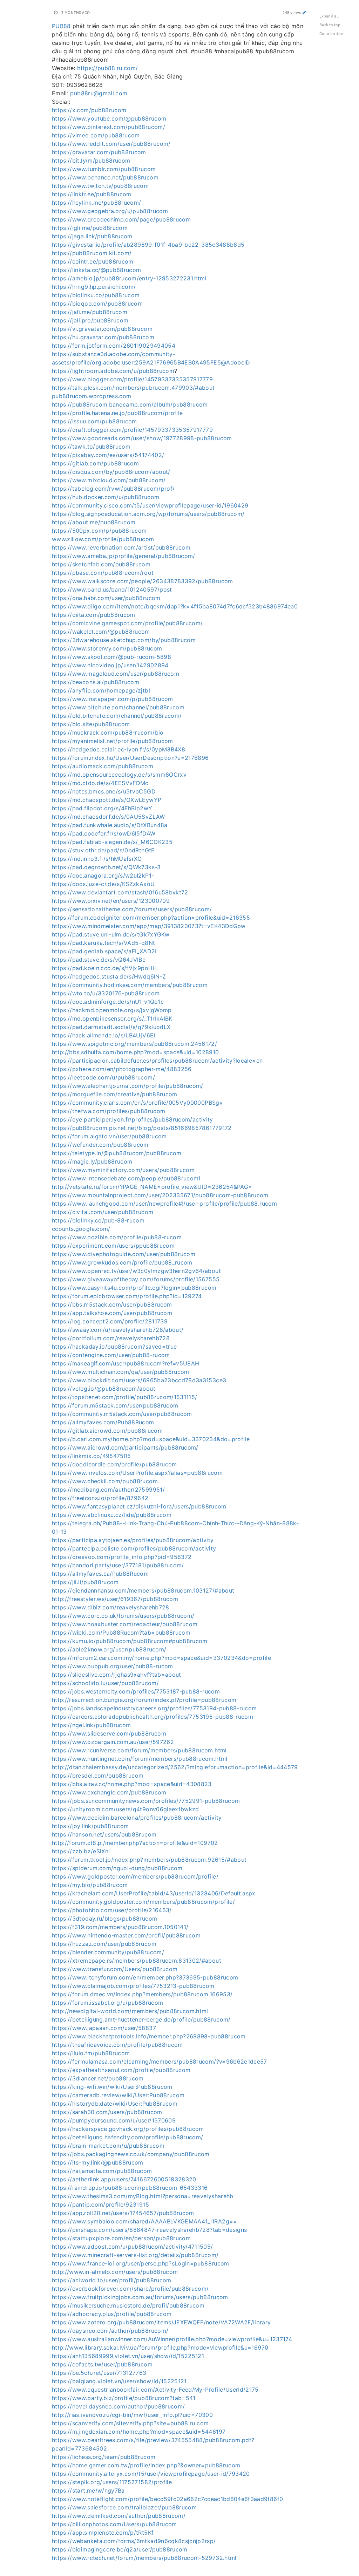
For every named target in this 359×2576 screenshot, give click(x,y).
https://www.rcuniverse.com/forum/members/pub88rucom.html (139, 1750)
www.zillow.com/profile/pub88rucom (103, 539)
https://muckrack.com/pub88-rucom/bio (108, 732)
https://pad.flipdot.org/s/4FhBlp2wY (102, 808)
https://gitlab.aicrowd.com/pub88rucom (107, 1431)
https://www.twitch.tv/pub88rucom (100, 186)
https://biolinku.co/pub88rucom (96, 295)
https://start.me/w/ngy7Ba (88, 2490)
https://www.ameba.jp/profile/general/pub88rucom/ (124, 556)
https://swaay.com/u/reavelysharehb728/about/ (118, 1330)
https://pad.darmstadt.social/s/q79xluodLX (111, 1027)
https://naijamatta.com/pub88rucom (102, 2171)
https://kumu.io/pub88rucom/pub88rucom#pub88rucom (130, 1641)
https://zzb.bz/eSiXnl (81, 1851)
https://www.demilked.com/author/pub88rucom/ (119, 2516)
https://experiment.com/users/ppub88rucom (113, 1246)
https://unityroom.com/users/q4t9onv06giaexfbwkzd (126, 1809)
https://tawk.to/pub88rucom (91, 447)
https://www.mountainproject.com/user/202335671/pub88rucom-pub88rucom (160, 1195)
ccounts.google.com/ (81, 1229)
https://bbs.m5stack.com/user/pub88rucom (112, 1304)
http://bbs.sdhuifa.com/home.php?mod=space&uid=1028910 (136, 1052)
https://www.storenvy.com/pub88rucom (107, 648)
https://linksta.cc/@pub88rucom (97, 270)
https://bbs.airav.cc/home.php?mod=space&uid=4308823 (132, 1784)
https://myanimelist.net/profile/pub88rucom (113, 741)
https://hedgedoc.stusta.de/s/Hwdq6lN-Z (109, 976)
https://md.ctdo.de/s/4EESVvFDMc (100, 783)
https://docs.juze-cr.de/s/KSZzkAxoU (103, 884)
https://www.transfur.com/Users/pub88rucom (115, 1969)
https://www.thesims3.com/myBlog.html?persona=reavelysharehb (143, 2196)
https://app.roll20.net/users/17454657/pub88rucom (123, 2213)
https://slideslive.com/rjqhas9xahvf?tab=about (117, 1675)
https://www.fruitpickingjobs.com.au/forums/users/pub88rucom (140, 2297)
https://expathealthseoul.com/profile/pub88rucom (121, 2070)
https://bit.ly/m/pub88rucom (91, 161)
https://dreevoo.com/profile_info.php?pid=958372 (122, 1557)
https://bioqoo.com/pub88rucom (97, 304)
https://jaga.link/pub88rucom (92, 236)
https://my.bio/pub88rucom (90, 1885)
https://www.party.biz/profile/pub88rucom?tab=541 (124, 2398)
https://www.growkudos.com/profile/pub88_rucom (122, 1262)
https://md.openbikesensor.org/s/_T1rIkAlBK (112, 1018)
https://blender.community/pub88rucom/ (108, 1952)
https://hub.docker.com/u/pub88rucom (106, 497)
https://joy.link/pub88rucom (90, 1826)
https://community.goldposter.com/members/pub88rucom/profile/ (143, 1902)
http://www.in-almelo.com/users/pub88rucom (115, 2272)
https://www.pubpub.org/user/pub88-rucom (113, 1666)
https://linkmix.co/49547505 (91, 1456)
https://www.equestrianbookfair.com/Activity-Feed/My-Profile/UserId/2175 (155, 2390)
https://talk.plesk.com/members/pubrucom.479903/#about (133, 388)
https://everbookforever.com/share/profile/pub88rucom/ (130, 2289)
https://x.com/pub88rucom (89, 110)
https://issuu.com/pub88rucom (94, 421)
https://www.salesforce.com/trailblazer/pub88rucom (124, 2507)
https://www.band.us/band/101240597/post (112, 590)
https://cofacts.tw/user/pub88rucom (102, 2364)
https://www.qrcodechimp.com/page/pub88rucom (121, 219)
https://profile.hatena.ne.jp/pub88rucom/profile (117, 413)
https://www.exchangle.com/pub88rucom (109, 1792)
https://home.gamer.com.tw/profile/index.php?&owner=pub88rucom (146, 2465)
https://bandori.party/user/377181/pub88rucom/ (118, 1565)
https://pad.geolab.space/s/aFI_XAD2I (104, 951)
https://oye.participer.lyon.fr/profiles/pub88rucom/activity (133, 1119)
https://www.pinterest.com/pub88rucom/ (109, 127)
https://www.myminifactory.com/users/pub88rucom (123, 1170)
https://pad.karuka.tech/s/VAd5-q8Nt (103, 943)
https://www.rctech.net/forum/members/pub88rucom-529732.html (144, 2558)
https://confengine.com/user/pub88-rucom (111, 1355)
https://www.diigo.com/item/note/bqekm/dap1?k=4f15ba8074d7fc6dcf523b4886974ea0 (175, 606)
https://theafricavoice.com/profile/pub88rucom (117, 2045)
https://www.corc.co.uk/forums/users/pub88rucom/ (123, 1616)
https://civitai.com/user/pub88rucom (103, 1212)
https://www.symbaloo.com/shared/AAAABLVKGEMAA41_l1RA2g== (145, 2221)
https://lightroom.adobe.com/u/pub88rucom (113, 371)
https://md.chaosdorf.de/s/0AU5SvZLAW (109, 817)
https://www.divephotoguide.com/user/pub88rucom (124, 1254)
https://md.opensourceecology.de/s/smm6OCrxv (119, 775)
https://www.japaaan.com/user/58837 (104, 2028)
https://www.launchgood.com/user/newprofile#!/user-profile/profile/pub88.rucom (164, 1204)
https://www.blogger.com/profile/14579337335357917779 (132, 379)
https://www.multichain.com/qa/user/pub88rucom (121, 1372)
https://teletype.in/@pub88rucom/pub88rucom (117, 1153)
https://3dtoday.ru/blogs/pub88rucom (104, 1919)
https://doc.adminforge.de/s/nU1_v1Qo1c (108, 1002)
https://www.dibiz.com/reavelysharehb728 (111, 1607)
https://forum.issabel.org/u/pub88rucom (107, 2003)
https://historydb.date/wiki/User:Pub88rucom (115, 2104)
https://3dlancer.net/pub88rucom (98, 2078)
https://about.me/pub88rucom (94, 522)
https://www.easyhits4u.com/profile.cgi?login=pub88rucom (134, 1288)
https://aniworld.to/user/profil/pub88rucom (112, 2280)
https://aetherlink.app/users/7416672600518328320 (124, 2179)
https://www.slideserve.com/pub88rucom (109, 1733)
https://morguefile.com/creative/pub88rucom (115, 1094)
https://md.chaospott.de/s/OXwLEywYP (107, 800)
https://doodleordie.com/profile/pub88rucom (114, 1464)
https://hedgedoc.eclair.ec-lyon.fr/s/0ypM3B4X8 (118, 749)
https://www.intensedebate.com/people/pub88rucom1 (126, 1178)
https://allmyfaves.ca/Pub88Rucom (100, 1574)
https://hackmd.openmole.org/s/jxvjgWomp (112, 1010)
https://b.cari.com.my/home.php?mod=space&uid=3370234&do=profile (151, 1439)
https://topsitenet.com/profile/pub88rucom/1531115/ (125, 1397)
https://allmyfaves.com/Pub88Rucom (103, 1422)
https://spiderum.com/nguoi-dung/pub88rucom (117, 1868)
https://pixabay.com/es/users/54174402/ (108, 455)
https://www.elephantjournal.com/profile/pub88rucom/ (128, 1086)
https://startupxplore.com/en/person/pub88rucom (121, 2238)
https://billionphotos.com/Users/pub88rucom (114, 2524)
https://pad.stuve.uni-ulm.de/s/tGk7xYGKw (111, 934)
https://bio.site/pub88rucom (91, 724)
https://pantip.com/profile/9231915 (100, 2204)
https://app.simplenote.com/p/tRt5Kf (103, 2533)
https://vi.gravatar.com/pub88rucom (102, 329)
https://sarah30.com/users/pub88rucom (107, 2112)
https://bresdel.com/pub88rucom (98, 1776)
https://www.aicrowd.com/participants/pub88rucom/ (125, 1447)
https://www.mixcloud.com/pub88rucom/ (109, 480)
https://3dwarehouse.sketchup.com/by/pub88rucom (124, 640)
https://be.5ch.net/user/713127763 (99, 2373)
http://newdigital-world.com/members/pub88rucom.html (130, 2011)
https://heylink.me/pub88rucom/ (97, 203)
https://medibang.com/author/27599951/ (108, 1490)
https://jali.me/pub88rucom (90, 312)
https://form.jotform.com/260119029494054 (114, 346)
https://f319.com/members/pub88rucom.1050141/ (120, 1927)
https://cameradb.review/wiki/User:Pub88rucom (118, 2095)
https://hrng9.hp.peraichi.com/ (94, 287)
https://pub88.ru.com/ (107, 68)
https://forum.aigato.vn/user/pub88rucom (109, 1136)
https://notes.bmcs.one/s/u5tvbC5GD (104, 791)
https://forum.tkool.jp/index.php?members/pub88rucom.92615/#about (149, 1860)
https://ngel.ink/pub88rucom (91, 1725)
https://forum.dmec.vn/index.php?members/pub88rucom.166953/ (142, 1994)
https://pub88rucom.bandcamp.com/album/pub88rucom (130, 404)
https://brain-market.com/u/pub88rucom (108, 2146)
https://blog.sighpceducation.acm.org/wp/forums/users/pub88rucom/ (148, 514)
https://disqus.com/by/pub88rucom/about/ (111, 472)
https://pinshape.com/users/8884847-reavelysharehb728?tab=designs (149, 2230)
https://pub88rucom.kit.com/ (92, 253)
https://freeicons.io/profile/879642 (100, 1498)
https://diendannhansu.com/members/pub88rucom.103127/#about (143, 1590)
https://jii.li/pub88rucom (85, 1582)
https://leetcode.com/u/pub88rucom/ (103, 1077)
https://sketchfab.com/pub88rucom (101, 564)
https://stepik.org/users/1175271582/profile (112, 2482)
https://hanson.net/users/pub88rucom (104, 1834)
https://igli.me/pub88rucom (90, 228)
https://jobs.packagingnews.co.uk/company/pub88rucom (131, 2154)
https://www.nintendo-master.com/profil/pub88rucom (126, 1935)
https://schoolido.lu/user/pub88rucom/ (105, 1683)
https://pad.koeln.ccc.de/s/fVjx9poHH (104, 968)
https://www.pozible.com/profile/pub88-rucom (117, 1237)
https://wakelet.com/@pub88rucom (101, 632)
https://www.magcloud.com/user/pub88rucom (116, 674)
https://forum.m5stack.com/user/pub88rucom (115, 1405)
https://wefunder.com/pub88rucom (100, 1145)
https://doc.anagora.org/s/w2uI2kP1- (103, 875)
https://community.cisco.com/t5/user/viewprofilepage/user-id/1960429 (150, 505)
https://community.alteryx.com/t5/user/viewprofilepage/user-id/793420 (151, 2474)
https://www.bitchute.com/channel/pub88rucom (118, 707)
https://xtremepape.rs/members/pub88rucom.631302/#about (137, 1961)
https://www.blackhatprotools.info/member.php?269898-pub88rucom (149, 2036)
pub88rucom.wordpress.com (92, 396)
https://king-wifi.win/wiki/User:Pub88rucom (112, 2087)
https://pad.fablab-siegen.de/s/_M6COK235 (112, 842)
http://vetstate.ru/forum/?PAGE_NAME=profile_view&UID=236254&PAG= (152, 1187)
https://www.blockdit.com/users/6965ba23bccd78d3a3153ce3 (139, 1380)
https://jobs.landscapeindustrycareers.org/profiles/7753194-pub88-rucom (154, 1708)
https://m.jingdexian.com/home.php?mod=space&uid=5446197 (139, 2432)
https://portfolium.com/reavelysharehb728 (111, 1338)
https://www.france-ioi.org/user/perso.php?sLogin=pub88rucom (141, 2263)
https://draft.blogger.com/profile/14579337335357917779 (132, 430)
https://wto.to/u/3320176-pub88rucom (106, 993)
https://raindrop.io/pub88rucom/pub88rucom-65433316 (130, 2188)
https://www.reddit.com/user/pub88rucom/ (111, 144)
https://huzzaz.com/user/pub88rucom (104, 1944)
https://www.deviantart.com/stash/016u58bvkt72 (120, 892)
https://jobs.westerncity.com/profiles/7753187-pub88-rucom (136, 1691)
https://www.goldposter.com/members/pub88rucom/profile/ (135, 1876)
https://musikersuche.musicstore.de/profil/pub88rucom (128, 2305)
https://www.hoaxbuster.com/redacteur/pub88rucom (125, 1624)
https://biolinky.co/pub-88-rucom (98, 1220)
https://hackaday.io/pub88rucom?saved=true (114, 1347)
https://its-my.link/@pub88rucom (98, 2162)
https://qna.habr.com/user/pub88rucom (106, 598)
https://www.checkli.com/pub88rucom (105, 1481)
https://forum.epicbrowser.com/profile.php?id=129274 (127, 1296)
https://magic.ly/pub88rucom (92, 1161)
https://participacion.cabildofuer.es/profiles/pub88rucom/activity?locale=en (157, 1061)
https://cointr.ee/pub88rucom (93, 261)
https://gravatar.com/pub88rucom (99, 152)
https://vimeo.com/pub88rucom (96, 135)
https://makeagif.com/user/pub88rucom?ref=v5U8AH (126, 1363)
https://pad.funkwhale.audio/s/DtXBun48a (110, 825)
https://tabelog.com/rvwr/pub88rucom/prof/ (113, 489)
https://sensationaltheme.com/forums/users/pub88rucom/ (132, 909)
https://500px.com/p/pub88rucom (99, 531)
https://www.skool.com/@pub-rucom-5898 (111, 657)
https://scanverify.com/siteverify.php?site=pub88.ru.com (130, 2423)
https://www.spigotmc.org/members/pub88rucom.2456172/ (134, 1044)
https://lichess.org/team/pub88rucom (104, 2457)
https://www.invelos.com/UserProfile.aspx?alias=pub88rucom (137, 1473)
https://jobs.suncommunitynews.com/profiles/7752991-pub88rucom (146, 1801)
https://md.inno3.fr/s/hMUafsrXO (97, 859)
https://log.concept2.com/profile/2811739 (110, 1321)
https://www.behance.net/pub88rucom (105, 177)
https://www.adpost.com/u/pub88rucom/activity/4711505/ (133, 2247)
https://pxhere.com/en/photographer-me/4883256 (122, 1069)
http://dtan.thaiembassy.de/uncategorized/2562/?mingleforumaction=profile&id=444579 (175, 1767)
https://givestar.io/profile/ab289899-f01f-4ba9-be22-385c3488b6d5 (148, 245)
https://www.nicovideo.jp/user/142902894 (110, 665)
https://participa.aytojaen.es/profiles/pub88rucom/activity (133, 1540)
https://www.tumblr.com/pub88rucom (104, 169)
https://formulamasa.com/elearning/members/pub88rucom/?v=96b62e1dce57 (160, 2062)
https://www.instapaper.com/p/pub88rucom (113, 699)
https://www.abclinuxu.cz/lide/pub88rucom (112, 1515)
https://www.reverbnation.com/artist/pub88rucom (121, 547)
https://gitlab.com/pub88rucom (95, 463)
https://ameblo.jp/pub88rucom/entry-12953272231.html (129, 278)
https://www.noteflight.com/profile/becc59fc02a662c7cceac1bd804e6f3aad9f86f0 (167, 2499)
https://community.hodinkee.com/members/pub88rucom (130, 985)
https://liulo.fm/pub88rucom (91, 2053)
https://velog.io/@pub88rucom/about (104, 1389)
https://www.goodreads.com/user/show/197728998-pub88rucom (142, 438)
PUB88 (61, 26)
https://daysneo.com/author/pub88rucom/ (110, 2331)
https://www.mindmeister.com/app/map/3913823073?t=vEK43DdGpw (149, 926)
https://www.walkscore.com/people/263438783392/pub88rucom (143, 581)
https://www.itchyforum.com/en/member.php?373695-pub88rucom (145, 1977)
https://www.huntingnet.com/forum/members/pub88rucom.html (140, 1759)
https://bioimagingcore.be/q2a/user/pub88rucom (120, 2549)
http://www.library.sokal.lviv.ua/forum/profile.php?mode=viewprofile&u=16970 (160, 2347)
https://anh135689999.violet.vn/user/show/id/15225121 (128, 2356)
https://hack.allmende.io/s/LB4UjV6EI (104, 1035)
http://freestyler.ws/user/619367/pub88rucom (115, 1599)
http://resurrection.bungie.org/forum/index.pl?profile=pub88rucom (144, 1700)
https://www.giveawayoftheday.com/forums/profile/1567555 (136, 1279)
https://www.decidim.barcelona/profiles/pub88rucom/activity (137, 1818)
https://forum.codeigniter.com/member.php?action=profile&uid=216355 (151, 918)
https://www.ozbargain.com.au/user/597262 (113, 1742)
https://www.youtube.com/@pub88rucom (109, 118)
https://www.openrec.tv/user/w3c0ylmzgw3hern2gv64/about (136, 1271)
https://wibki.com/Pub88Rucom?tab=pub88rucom (121, 1633)
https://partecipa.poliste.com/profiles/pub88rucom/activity (134, 1548)
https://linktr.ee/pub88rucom (92, 194)
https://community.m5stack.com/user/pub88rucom (122, 1414)
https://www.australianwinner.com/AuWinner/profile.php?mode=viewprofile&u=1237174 (172, 2339)
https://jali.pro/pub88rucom (90, 320)
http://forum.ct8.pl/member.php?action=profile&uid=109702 (135, 1843)
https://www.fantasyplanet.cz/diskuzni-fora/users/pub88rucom (139, 1506)
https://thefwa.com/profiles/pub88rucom (109, 1111)
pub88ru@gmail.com (99, 93)
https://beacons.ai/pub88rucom (96, 682)
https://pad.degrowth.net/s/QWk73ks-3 (106, 867)
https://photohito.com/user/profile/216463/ (112, 1910)
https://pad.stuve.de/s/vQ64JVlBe (99, 960)
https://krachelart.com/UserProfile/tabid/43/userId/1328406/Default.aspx (154, 1893)
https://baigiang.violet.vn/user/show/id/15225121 (119, 2381)
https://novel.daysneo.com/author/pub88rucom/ (118, 2406)
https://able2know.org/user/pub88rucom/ (109, 1649)
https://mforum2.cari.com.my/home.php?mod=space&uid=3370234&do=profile (161, 1658)
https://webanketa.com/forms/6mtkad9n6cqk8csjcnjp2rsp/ (134, 2541)
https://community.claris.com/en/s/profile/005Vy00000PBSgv (137, 1103)
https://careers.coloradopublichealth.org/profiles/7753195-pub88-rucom (153, 1717)
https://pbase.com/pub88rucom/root (103, 573)
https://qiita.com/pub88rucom (94, 615)
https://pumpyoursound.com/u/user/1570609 (114, 2120)
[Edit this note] (304, 12)
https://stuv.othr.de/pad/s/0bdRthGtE (103, 850)
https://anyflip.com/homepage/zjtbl (101, 690)
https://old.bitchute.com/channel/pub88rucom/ (117, 716)
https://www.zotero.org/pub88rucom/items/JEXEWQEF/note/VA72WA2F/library (161, 2322)
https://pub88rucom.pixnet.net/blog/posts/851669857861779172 (142, 1128)
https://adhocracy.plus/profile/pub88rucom (112, 2314)
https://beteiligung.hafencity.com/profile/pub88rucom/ (128, 2137)
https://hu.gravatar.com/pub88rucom (103, 337)
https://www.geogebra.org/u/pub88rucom (110, 211)
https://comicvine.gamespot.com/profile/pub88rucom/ (127, 623)
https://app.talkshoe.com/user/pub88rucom (112, 1313)
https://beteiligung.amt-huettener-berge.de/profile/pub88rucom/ (141, 2019)
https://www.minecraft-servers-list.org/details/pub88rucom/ (135, 2255)
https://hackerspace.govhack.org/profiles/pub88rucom (128, 2129)
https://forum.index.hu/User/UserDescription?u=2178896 (130, 758)
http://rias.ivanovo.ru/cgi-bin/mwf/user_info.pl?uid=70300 (132, 2415)
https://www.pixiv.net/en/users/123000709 (111, 901)
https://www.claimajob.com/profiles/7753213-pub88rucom (133, 1986)
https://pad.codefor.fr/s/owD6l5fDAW (104, 833)
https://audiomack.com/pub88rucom (103, 766)
